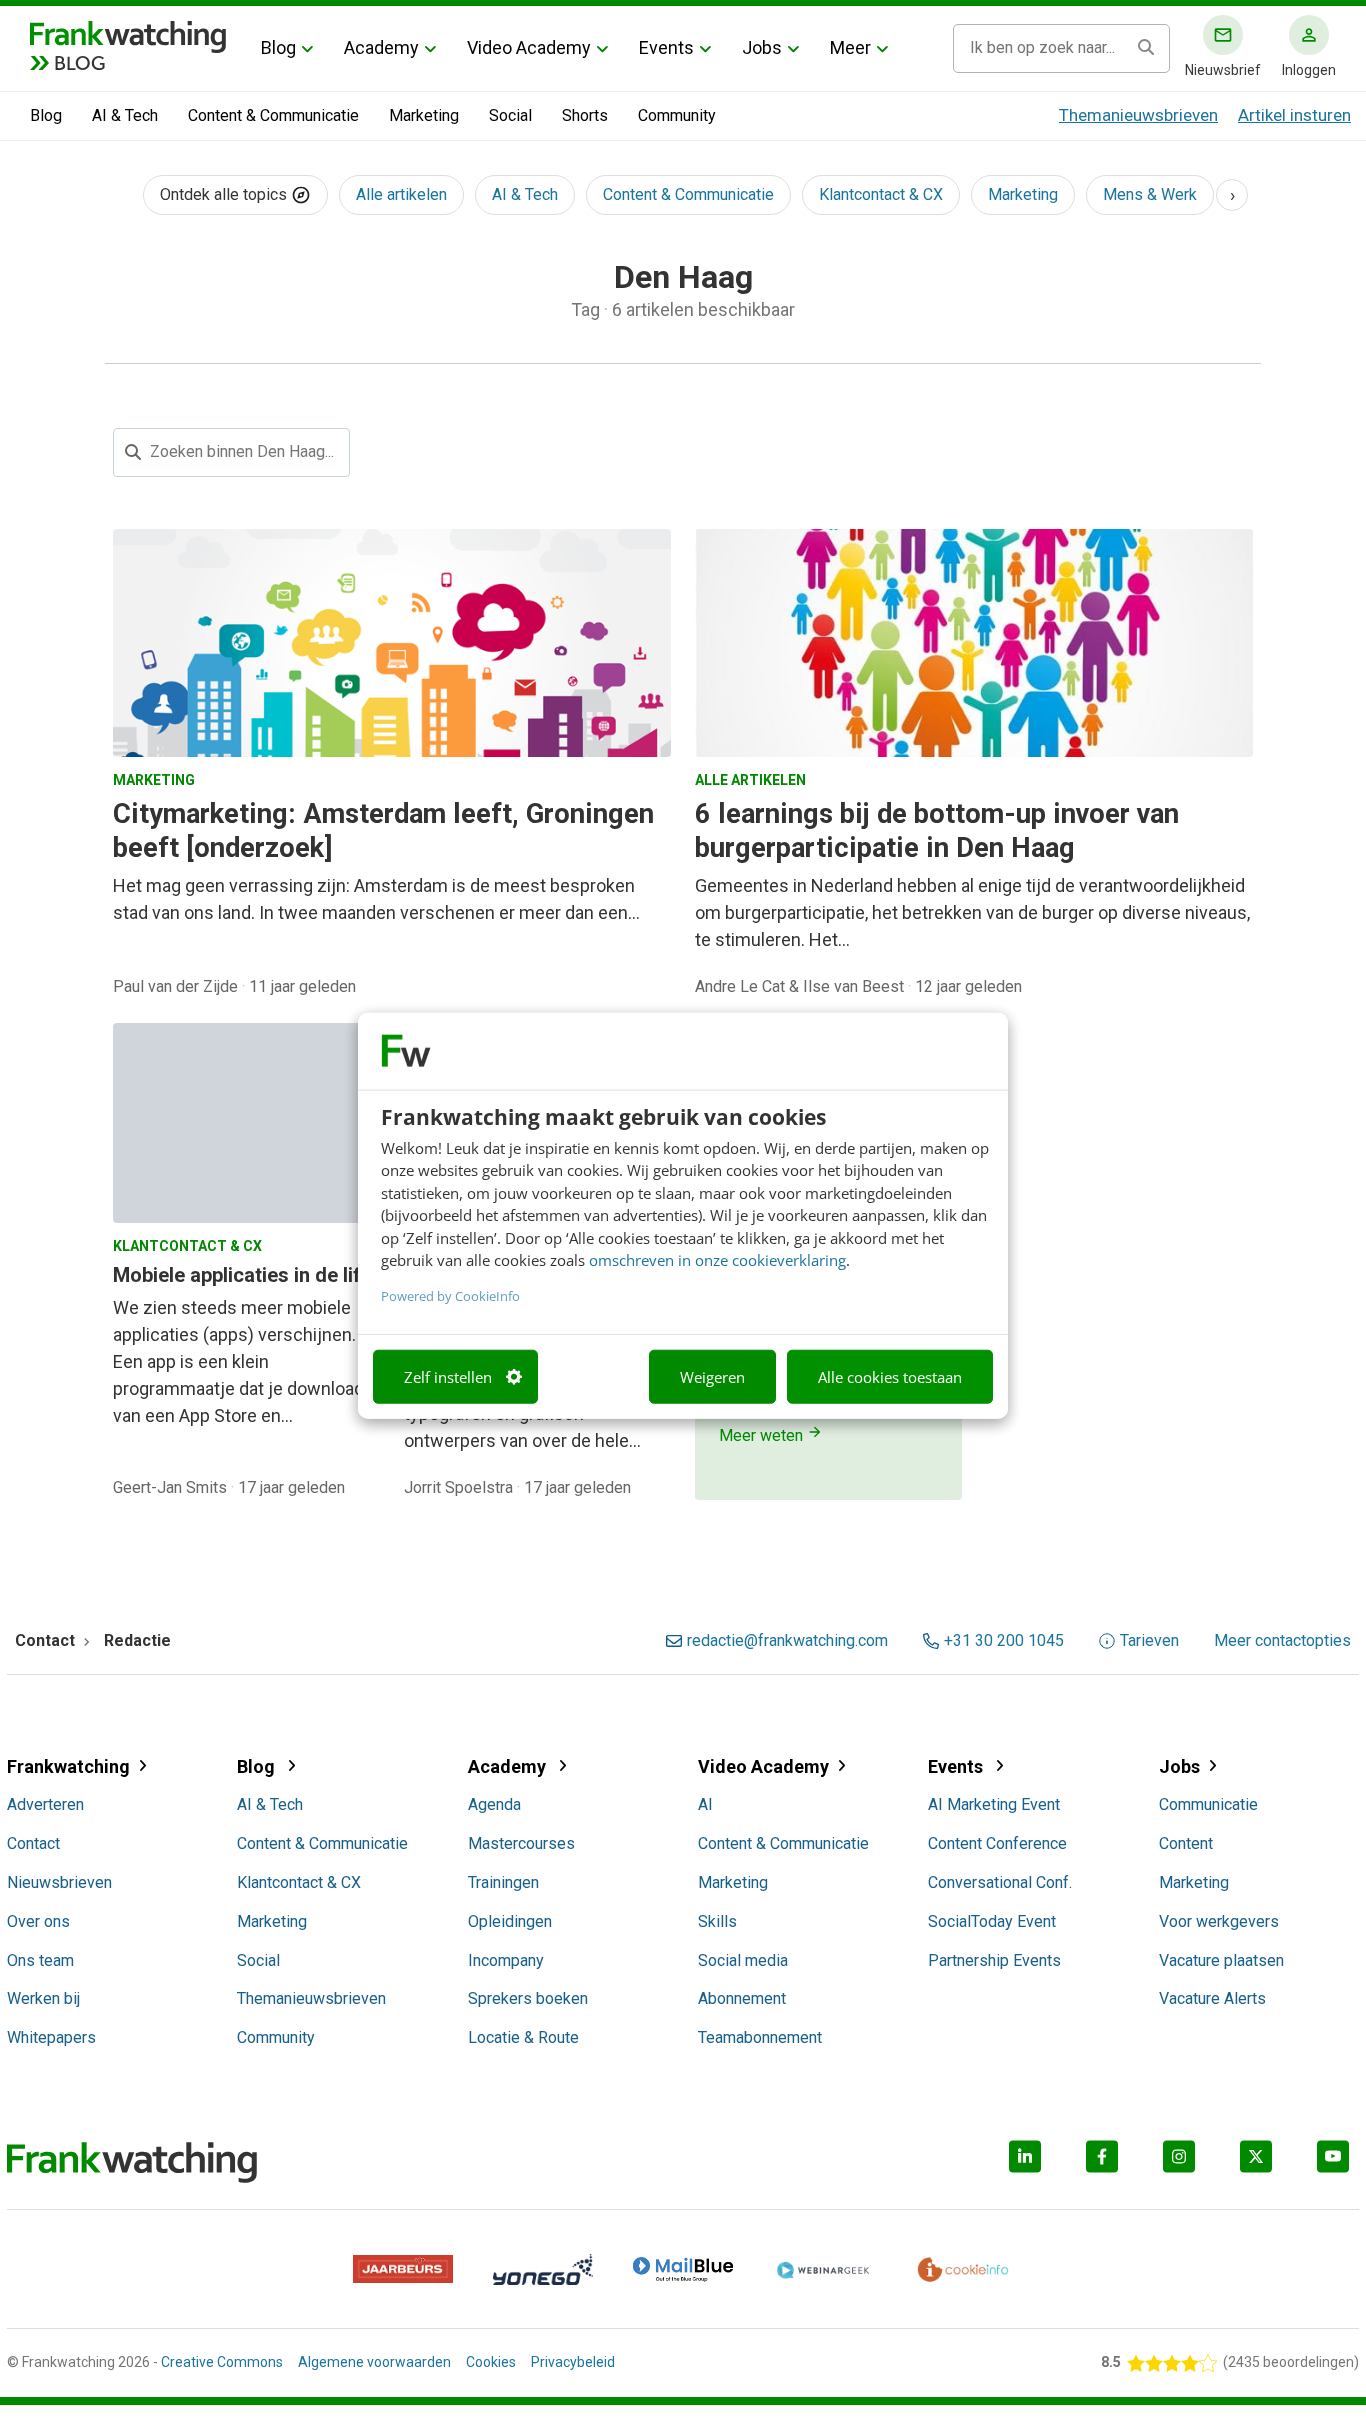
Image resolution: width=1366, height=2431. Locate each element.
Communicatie (1208, 1804)
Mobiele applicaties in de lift (240, 1275)
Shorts (585, 115)
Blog (278, 47)
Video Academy (529, 47)
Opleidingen (510, 1921)
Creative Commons (222, 2362)
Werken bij (43, 1998)
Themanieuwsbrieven (1138, 115)
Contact (33, 1843)
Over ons (38, 1921)
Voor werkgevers (1219, 1921)
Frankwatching (68, 1766)
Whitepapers (51, 2037)
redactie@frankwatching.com (787, 1641)
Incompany (506, 1960)
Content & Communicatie (273, 115)
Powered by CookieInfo (450, 1295)
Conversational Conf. (1000, 1882)
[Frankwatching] (128, 35)
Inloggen (1309, 70)
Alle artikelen (401, 194)
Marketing (424, 115)
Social (510, 115)
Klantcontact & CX (881, 194)
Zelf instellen (448, 1376)
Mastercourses (521, 1843)
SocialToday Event (992, 1921)
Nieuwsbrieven (59, 1882)
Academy (381, 47)
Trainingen (503, 1882)
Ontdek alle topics (225, 194)
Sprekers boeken (528, 1998)
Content (1186, 1843)
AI (705, 1804)
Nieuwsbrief (1223, 70)
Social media (743, 1960)
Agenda (494, 1804)
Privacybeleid (573, 2362)
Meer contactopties (1282, 1641)
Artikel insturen (1294, 115)
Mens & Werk (1150, 194)
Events (666, 47)
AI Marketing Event (994, 1804)
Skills (717, 1921)
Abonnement (742, 1998)
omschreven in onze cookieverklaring (717, 1259)
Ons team (40, 1960)
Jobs (762, 47)
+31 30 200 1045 (1004, 1641)
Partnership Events (994, 1960)
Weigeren (712, 1376)
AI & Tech (125, 115)
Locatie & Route (523, 2037)
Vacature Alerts (1212, 1998)
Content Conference (997, 1843)
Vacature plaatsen (1221, 1960)
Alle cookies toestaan (890, 1376)
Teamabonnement (760, 2037)
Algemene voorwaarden (374, 2362)
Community (677, 115)
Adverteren (45, 1804)
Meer (850, 47)
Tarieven (1149, 1641)
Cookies (491, 2362)
